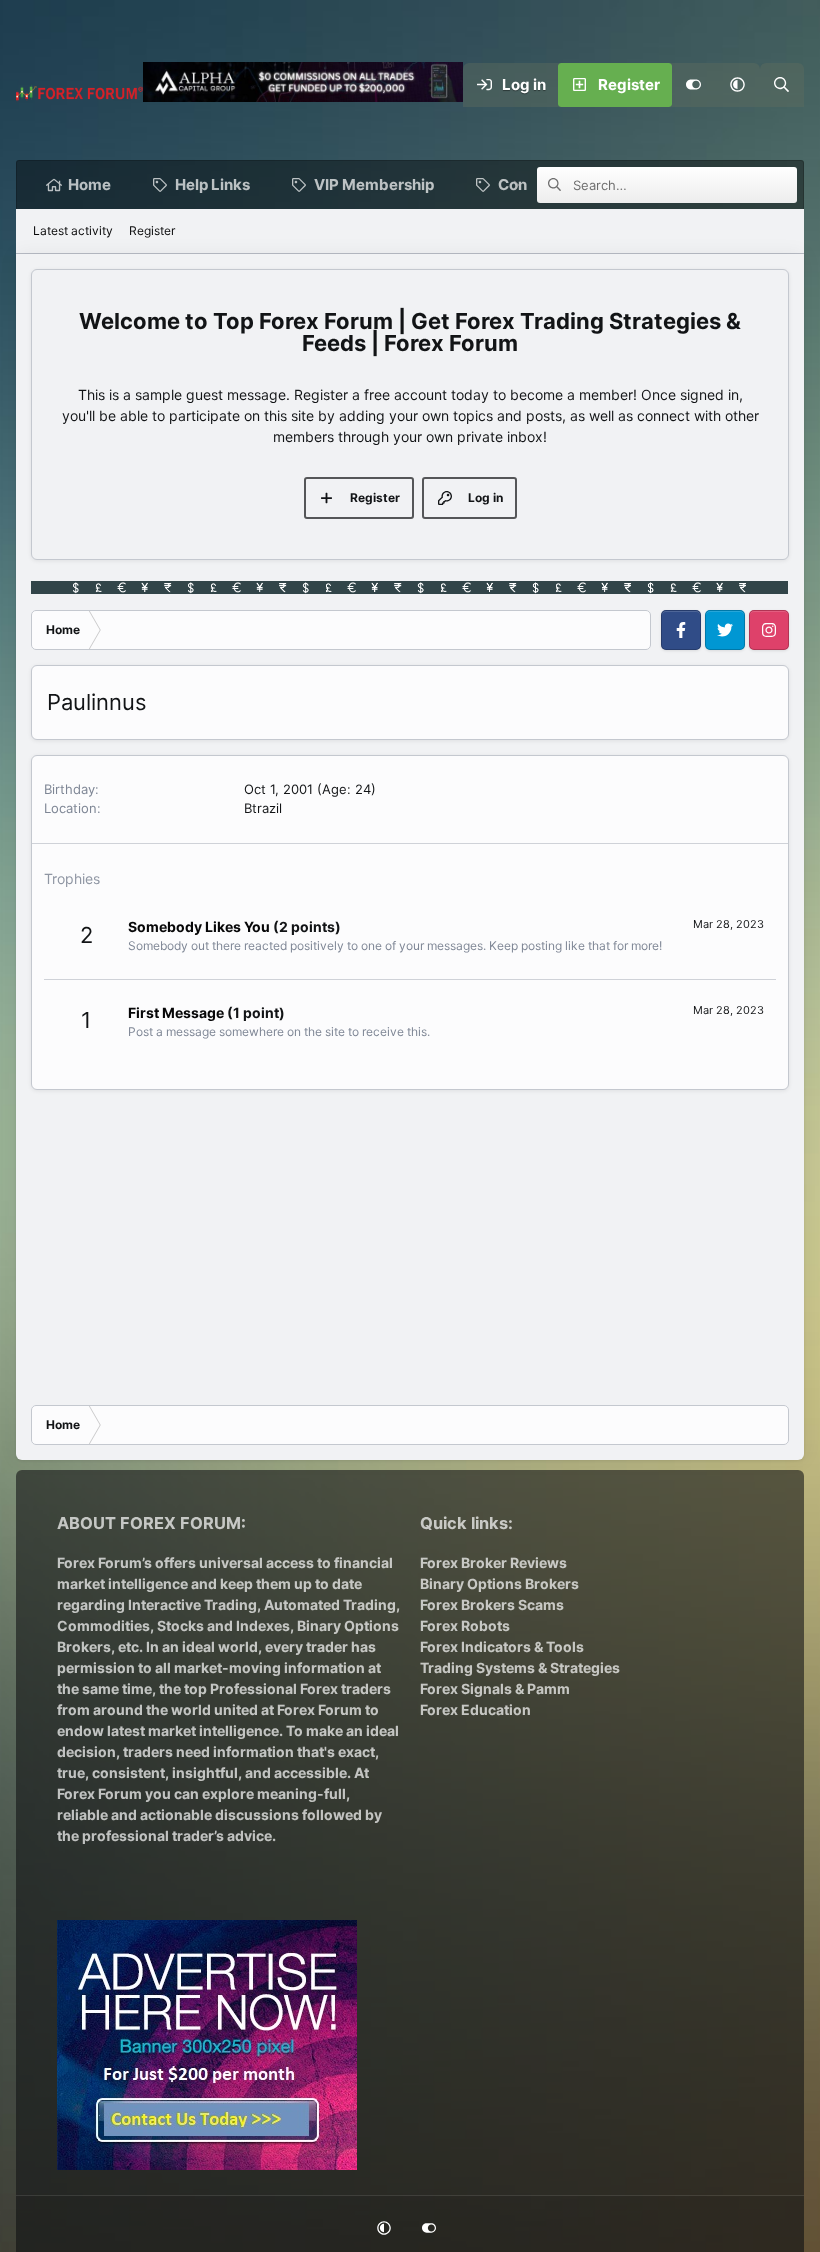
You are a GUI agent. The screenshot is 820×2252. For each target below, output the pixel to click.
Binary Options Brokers (499, 1583)
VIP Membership (374, 184)
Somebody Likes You (199, 926)
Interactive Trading (192, 1604)
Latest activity (73, 230)
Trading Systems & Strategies (520, 1667)
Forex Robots (465, 1625)
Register (152, 230)
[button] (738, 85)
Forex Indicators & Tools (502, 1646)
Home (89, 184)
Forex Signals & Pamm (495, 1688)
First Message (176, 1012)
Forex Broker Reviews (493, 1562)
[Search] (782, 85)
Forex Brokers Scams (492, 1604)
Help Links (212, 184)
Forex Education (475, 1709)
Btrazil (263, 808)
